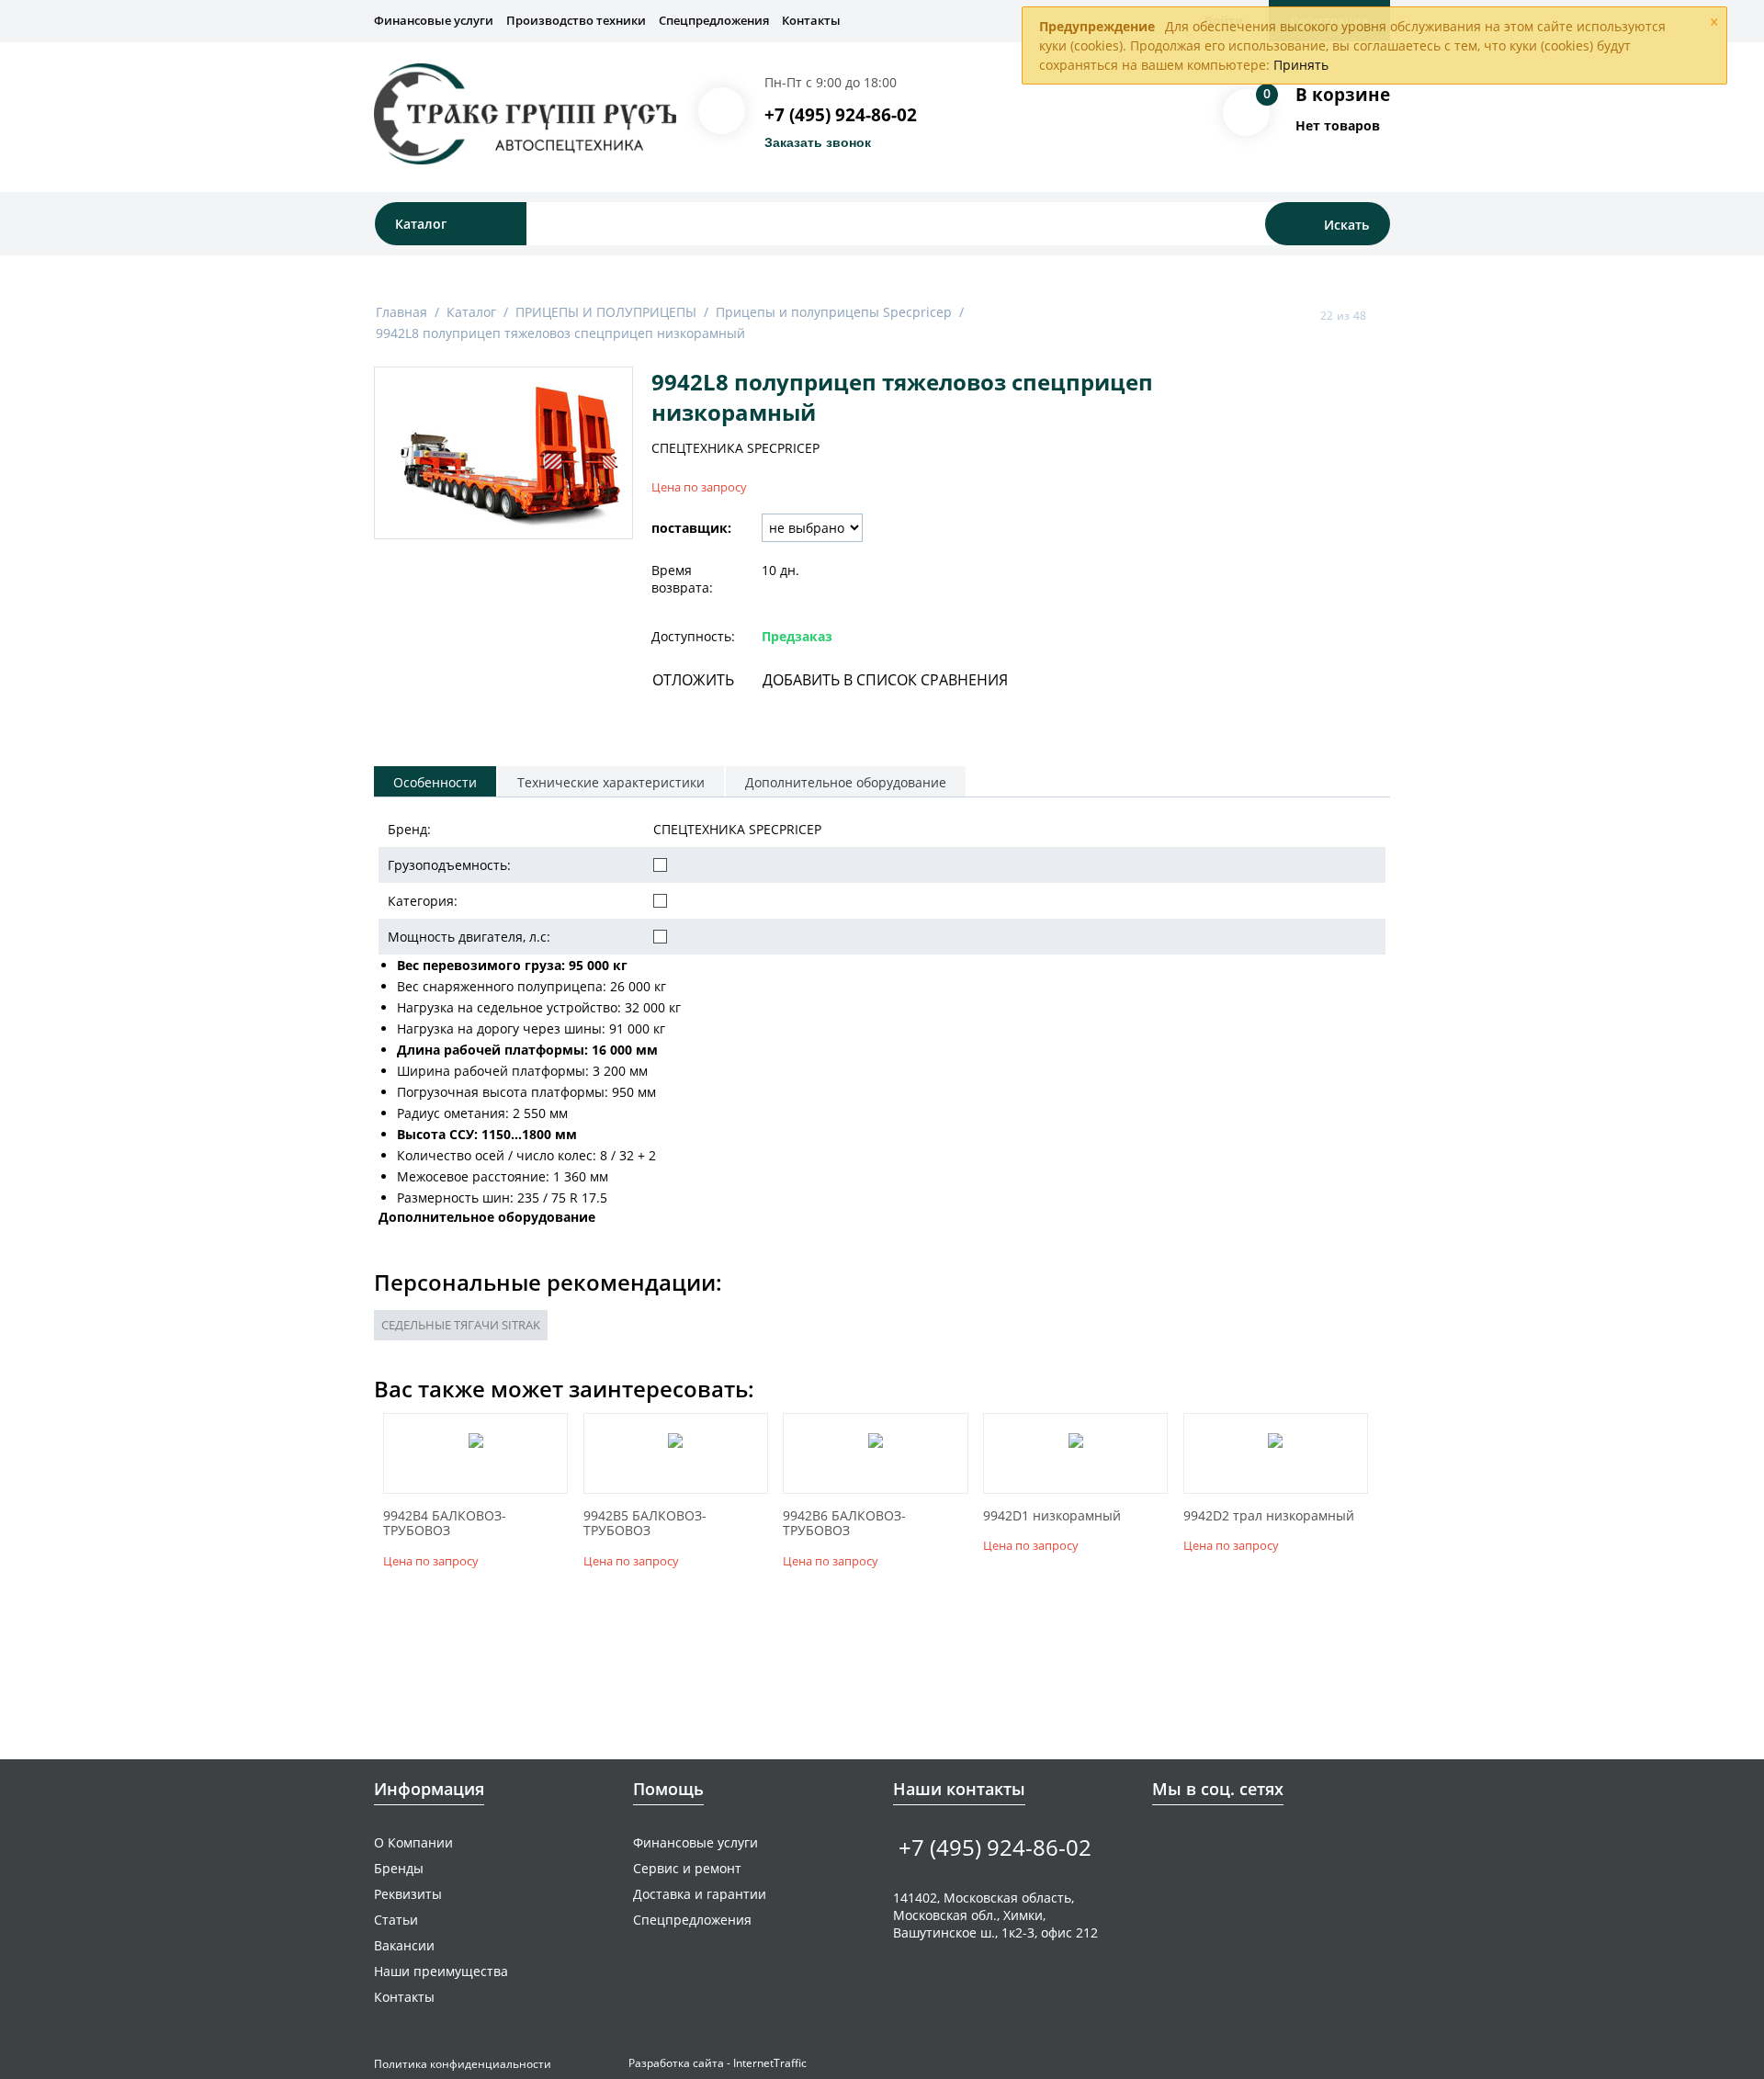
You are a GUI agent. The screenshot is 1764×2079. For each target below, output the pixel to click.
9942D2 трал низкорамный (1269, 1516)
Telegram (1220, 1842)
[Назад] (1303, 315)
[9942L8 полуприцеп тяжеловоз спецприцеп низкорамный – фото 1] (503, 453)
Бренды (399, 1868)
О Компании (413, 1842)
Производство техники (576, 20)
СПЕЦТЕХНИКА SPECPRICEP (735, 448)
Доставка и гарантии (700, 1894)
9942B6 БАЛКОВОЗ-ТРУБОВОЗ (844, 1524)
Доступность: (693, 636)
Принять (1301, 65)
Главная (401, 312)
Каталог (471, 312)
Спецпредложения (714, 20)
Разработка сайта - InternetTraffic (718, 2063)
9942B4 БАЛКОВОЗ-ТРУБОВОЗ (445, 1524)
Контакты (811, 20)
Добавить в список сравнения (885, 680)
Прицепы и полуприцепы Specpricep (834, 312)
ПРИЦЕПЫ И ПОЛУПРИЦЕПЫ (606, 312)
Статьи (396, 1920)
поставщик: (691, 528)
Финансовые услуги (434, 20)
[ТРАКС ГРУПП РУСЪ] (525, 113)
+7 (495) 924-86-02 (841, 115)
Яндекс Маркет (1277, 1842)
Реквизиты (408, 1894)
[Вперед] (1384, 315)
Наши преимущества (441, 1971)
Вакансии (404, 1945)
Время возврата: (682, 579)
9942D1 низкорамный (1052, 1516)
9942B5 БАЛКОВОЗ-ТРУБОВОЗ (645, 1524)
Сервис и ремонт (687, 1868)
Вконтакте (1163, 1842)
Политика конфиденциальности (463, 2064)
